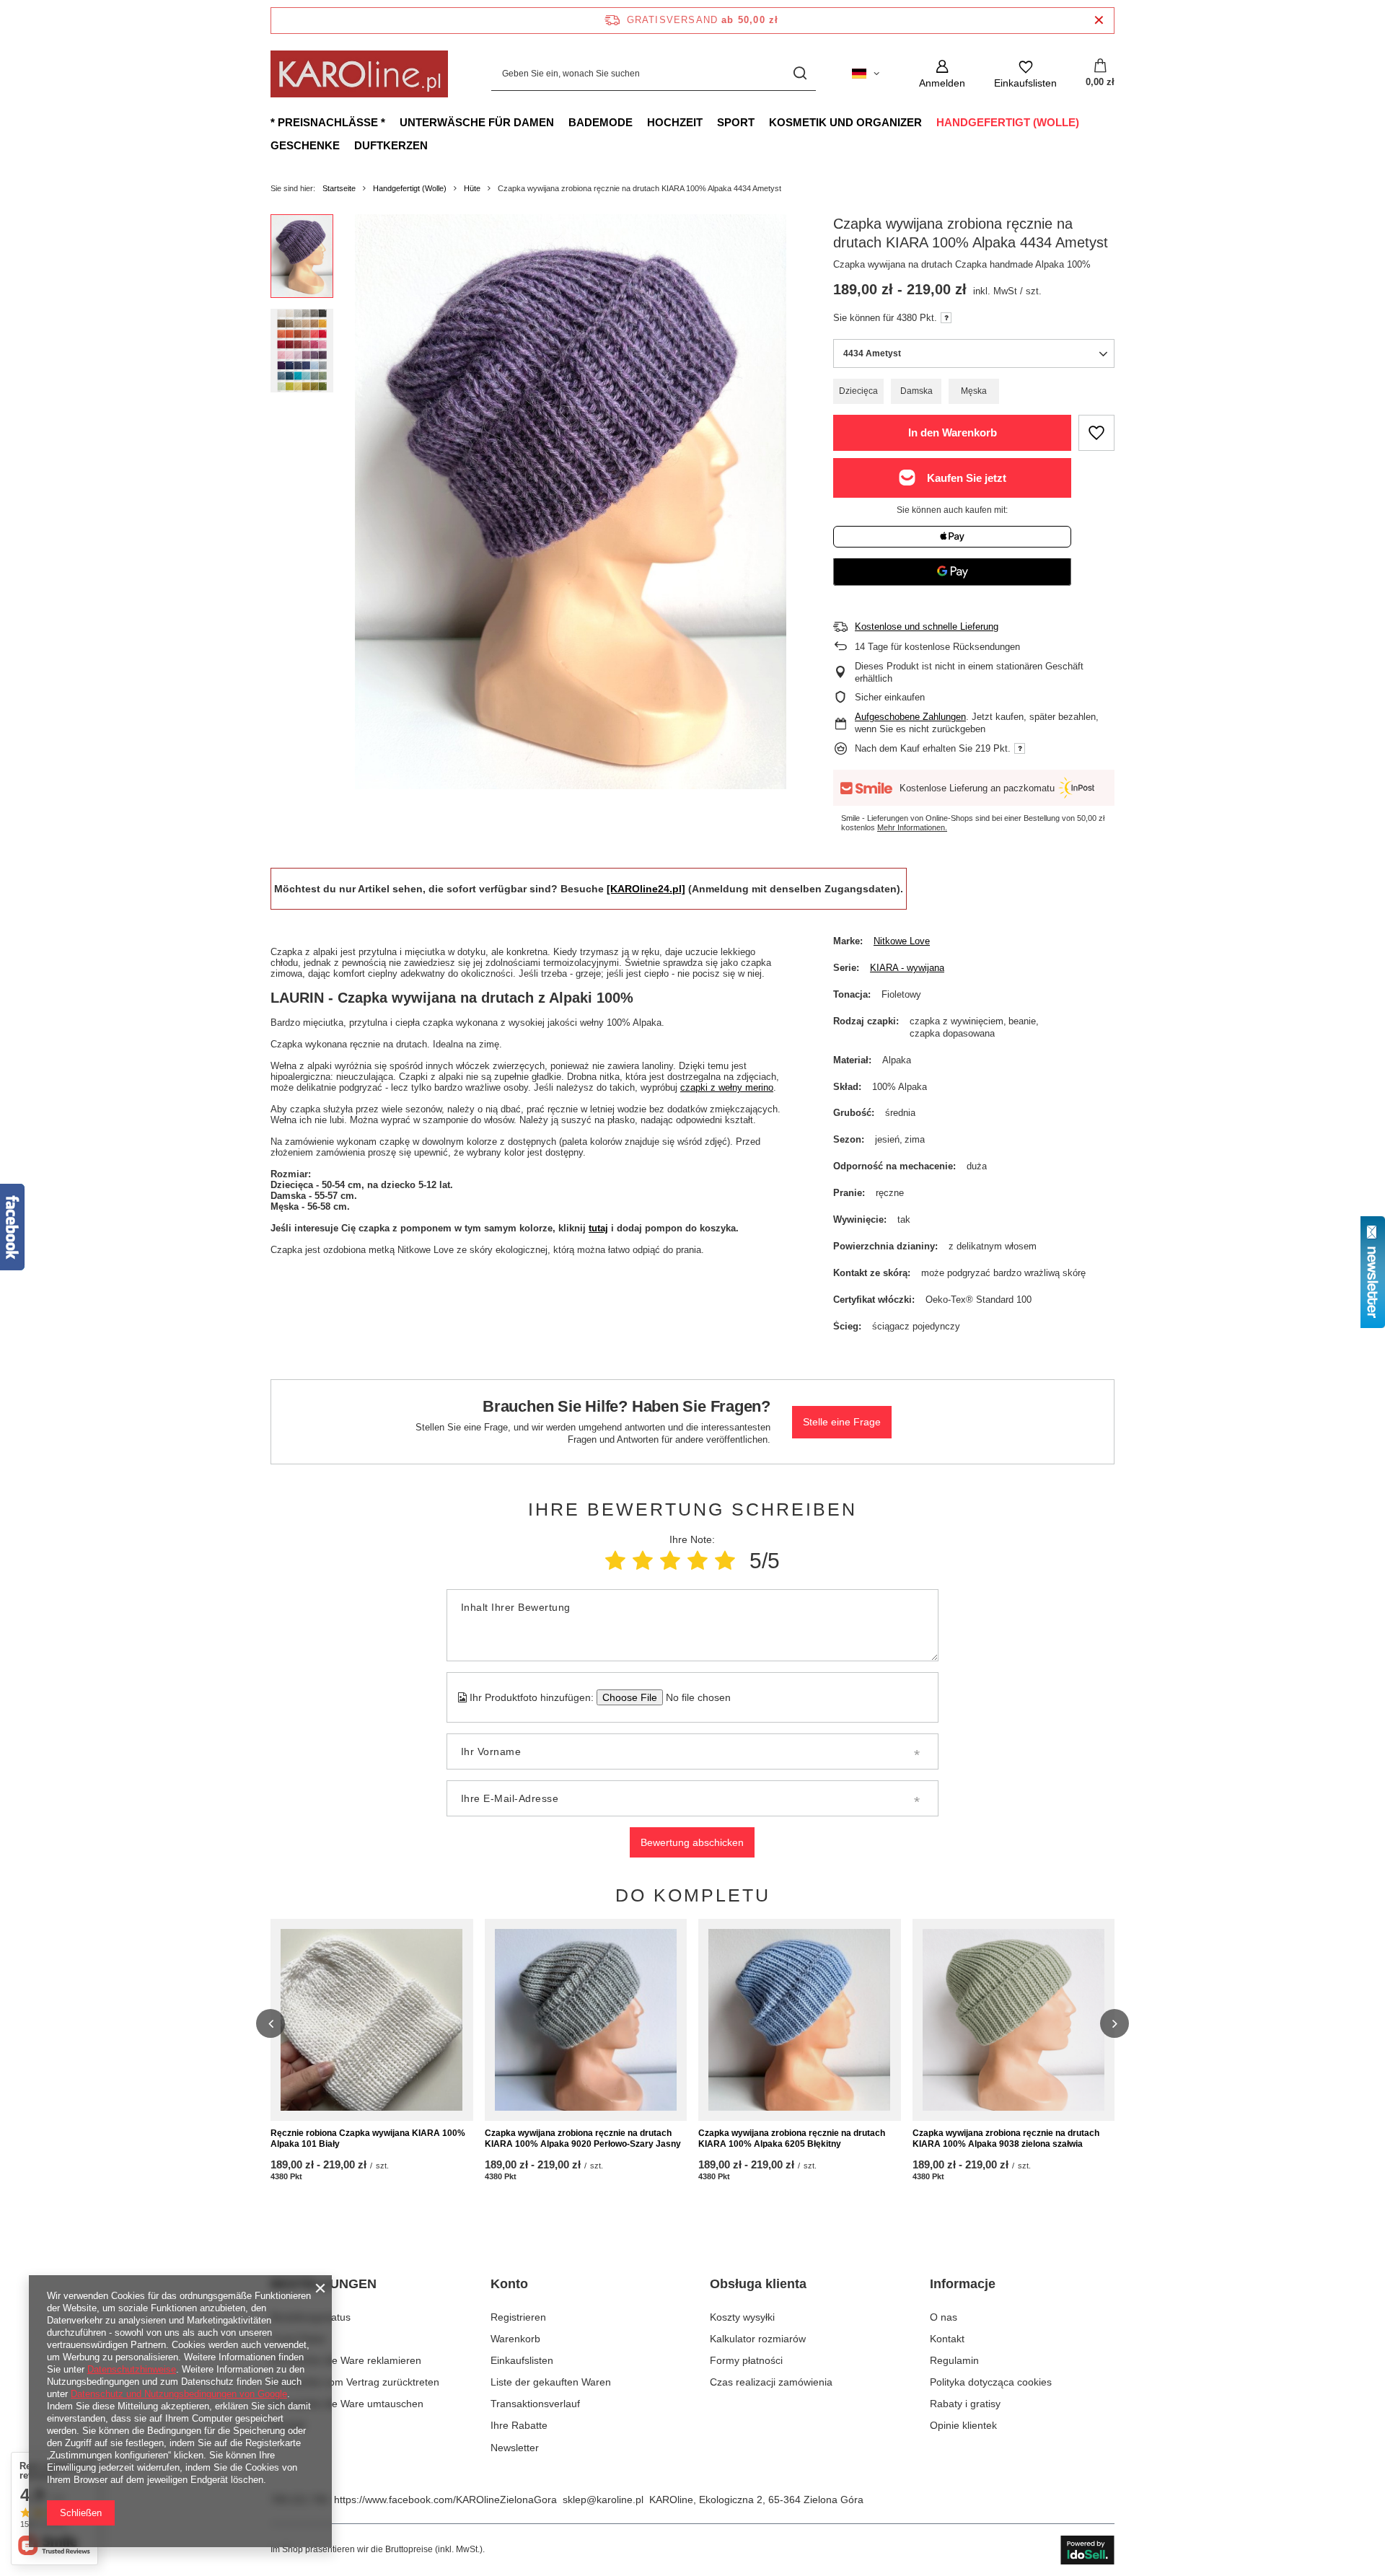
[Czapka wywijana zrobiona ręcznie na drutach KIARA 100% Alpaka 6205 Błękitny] (800, 2020)
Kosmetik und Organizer (845, 122)
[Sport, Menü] (762, 122)
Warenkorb (515, 2339)
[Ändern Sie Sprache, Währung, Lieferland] (866, 74)
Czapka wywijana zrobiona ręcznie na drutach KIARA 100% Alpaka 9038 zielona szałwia (1006, 2139)
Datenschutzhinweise (132, 2369)
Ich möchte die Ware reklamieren (346, 2360)
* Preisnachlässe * (328, 122)
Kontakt (288, 2425)
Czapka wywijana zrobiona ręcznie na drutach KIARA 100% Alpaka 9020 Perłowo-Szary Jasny (583, 2139)
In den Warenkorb (953, 432)
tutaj (598, 1228)
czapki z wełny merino (727, 1087)
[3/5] (670, 1561)
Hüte (472, 188)
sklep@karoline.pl (603, 2500)
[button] (271, 2023)
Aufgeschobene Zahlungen (910, 717)
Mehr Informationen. (912, 827)
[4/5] (698, 1561)
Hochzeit (675, 122)
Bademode (601, 122)
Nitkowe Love (902, 941)
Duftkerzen (391, 145)
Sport (736, 122)
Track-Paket (298, 2339)
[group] (571, 502)
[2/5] (643, 1561)
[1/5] (615, 1561)
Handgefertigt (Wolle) (1008, 122)
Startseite (339, 188)
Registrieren (518, 2317)
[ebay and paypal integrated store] (1087, 2550)
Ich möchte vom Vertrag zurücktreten (355, 2382)
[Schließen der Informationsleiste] (1099, 21)
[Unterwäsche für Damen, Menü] (561, 122)
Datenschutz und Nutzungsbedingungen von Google (179, 2394)
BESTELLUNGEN (324, 2284)
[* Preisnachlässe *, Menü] (392, 122)
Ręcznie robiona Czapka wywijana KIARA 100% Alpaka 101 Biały (368, 2139)
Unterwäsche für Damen (477, 122)
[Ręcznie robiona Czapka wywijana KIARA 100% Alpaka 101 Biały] (372, 2020)
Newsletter (515, 2448)
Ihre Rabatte (519, 2425)
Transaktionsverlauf (535, 2404)
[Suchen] (800, 74)
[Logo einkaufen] (359, 74)
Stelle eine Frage (842, 1422)
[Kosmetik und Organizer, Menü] (929, 122)
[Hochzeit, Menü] (710, 122)
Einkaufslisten (522, 2360)
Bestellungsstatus (311, 2317)
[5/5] (725, 1561)
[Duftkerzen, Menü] (435, 145)
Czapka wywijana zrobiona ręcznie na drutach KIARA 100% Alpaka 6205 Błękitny (792, 2139)
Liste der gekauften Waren (551, 2382)
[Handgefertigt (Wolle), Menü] (1086, 122)
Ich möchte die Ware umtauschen (347, 2404)
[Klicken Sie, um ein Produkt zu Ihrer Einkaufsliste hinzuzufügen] (1096, 433)
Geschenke (305, 145)
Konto (509, 2284)
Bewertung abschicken (692, 1842)
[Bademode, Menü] (640, 122)
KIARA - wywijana (907, 968)
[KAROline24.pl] (646, 889)
